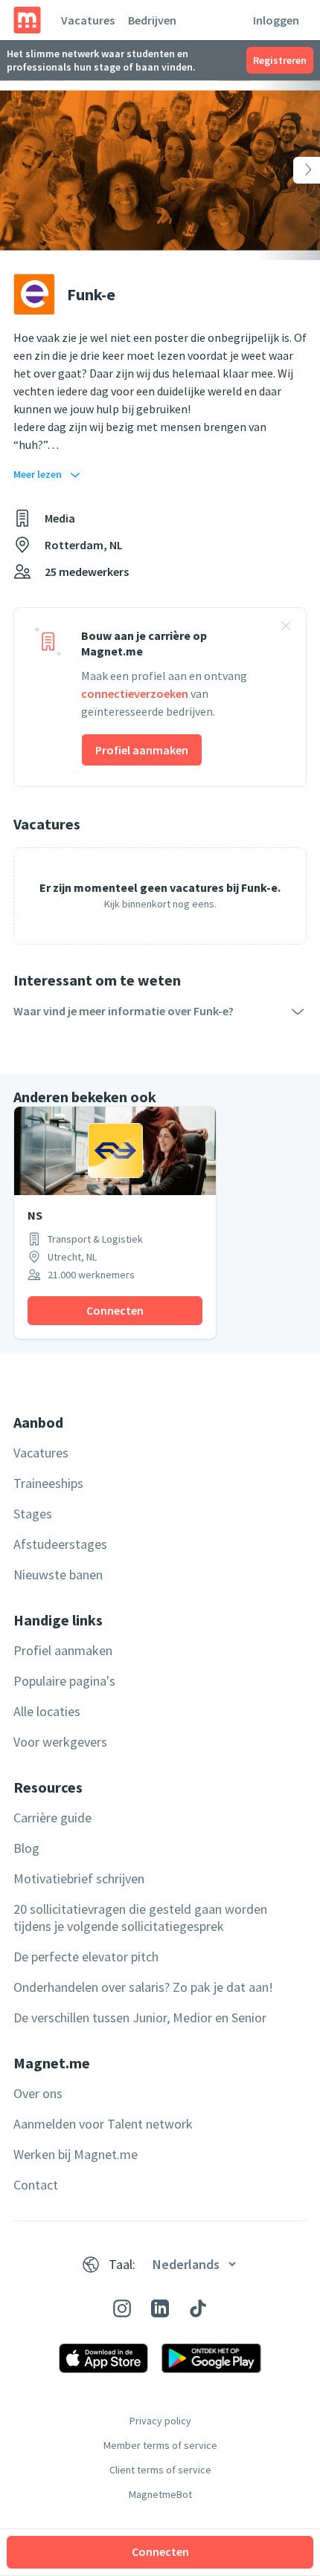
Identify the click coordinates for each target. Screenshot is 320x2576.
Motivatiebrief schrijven (79, 1878)
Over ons (38, 2093)
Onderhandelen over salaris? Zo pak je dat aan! (143, 1987)
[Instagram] (122, 2308)
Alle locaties (47, 1711)
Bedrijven (152, 20)
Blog (26, 1848)
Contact (36, 2185)
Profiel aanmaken (142, 750)
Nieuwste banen (58, 1575)
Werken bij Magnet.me (76, 2154)
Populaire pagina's (64, 1681)
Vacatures (88, 20)
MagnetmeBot (160, 2494)
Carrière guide (52, 1818)
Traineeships (48, 1483)
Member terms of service (160, 2445)
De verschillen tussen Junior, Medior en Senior (140, 2017)
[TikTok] (198, 2308)
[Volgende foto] (288, 170)
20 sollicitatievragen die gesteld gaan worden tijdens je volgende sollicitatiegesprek (140, 1918)
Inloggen (276, 20)
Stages (33, 1514)
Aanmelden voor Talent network (103, 2124)
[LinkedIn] (160, 2308)
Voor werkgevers (60, 1742)
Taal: (122, 2264)
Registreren (280, 60)
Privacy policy (160, 2421)
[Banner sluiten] (286, 628)
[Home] (27, 20)
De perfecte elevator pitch (86, 1957)
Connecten (160, 2551)
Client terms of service (160, 2470)
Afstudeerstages (60, 1544)
